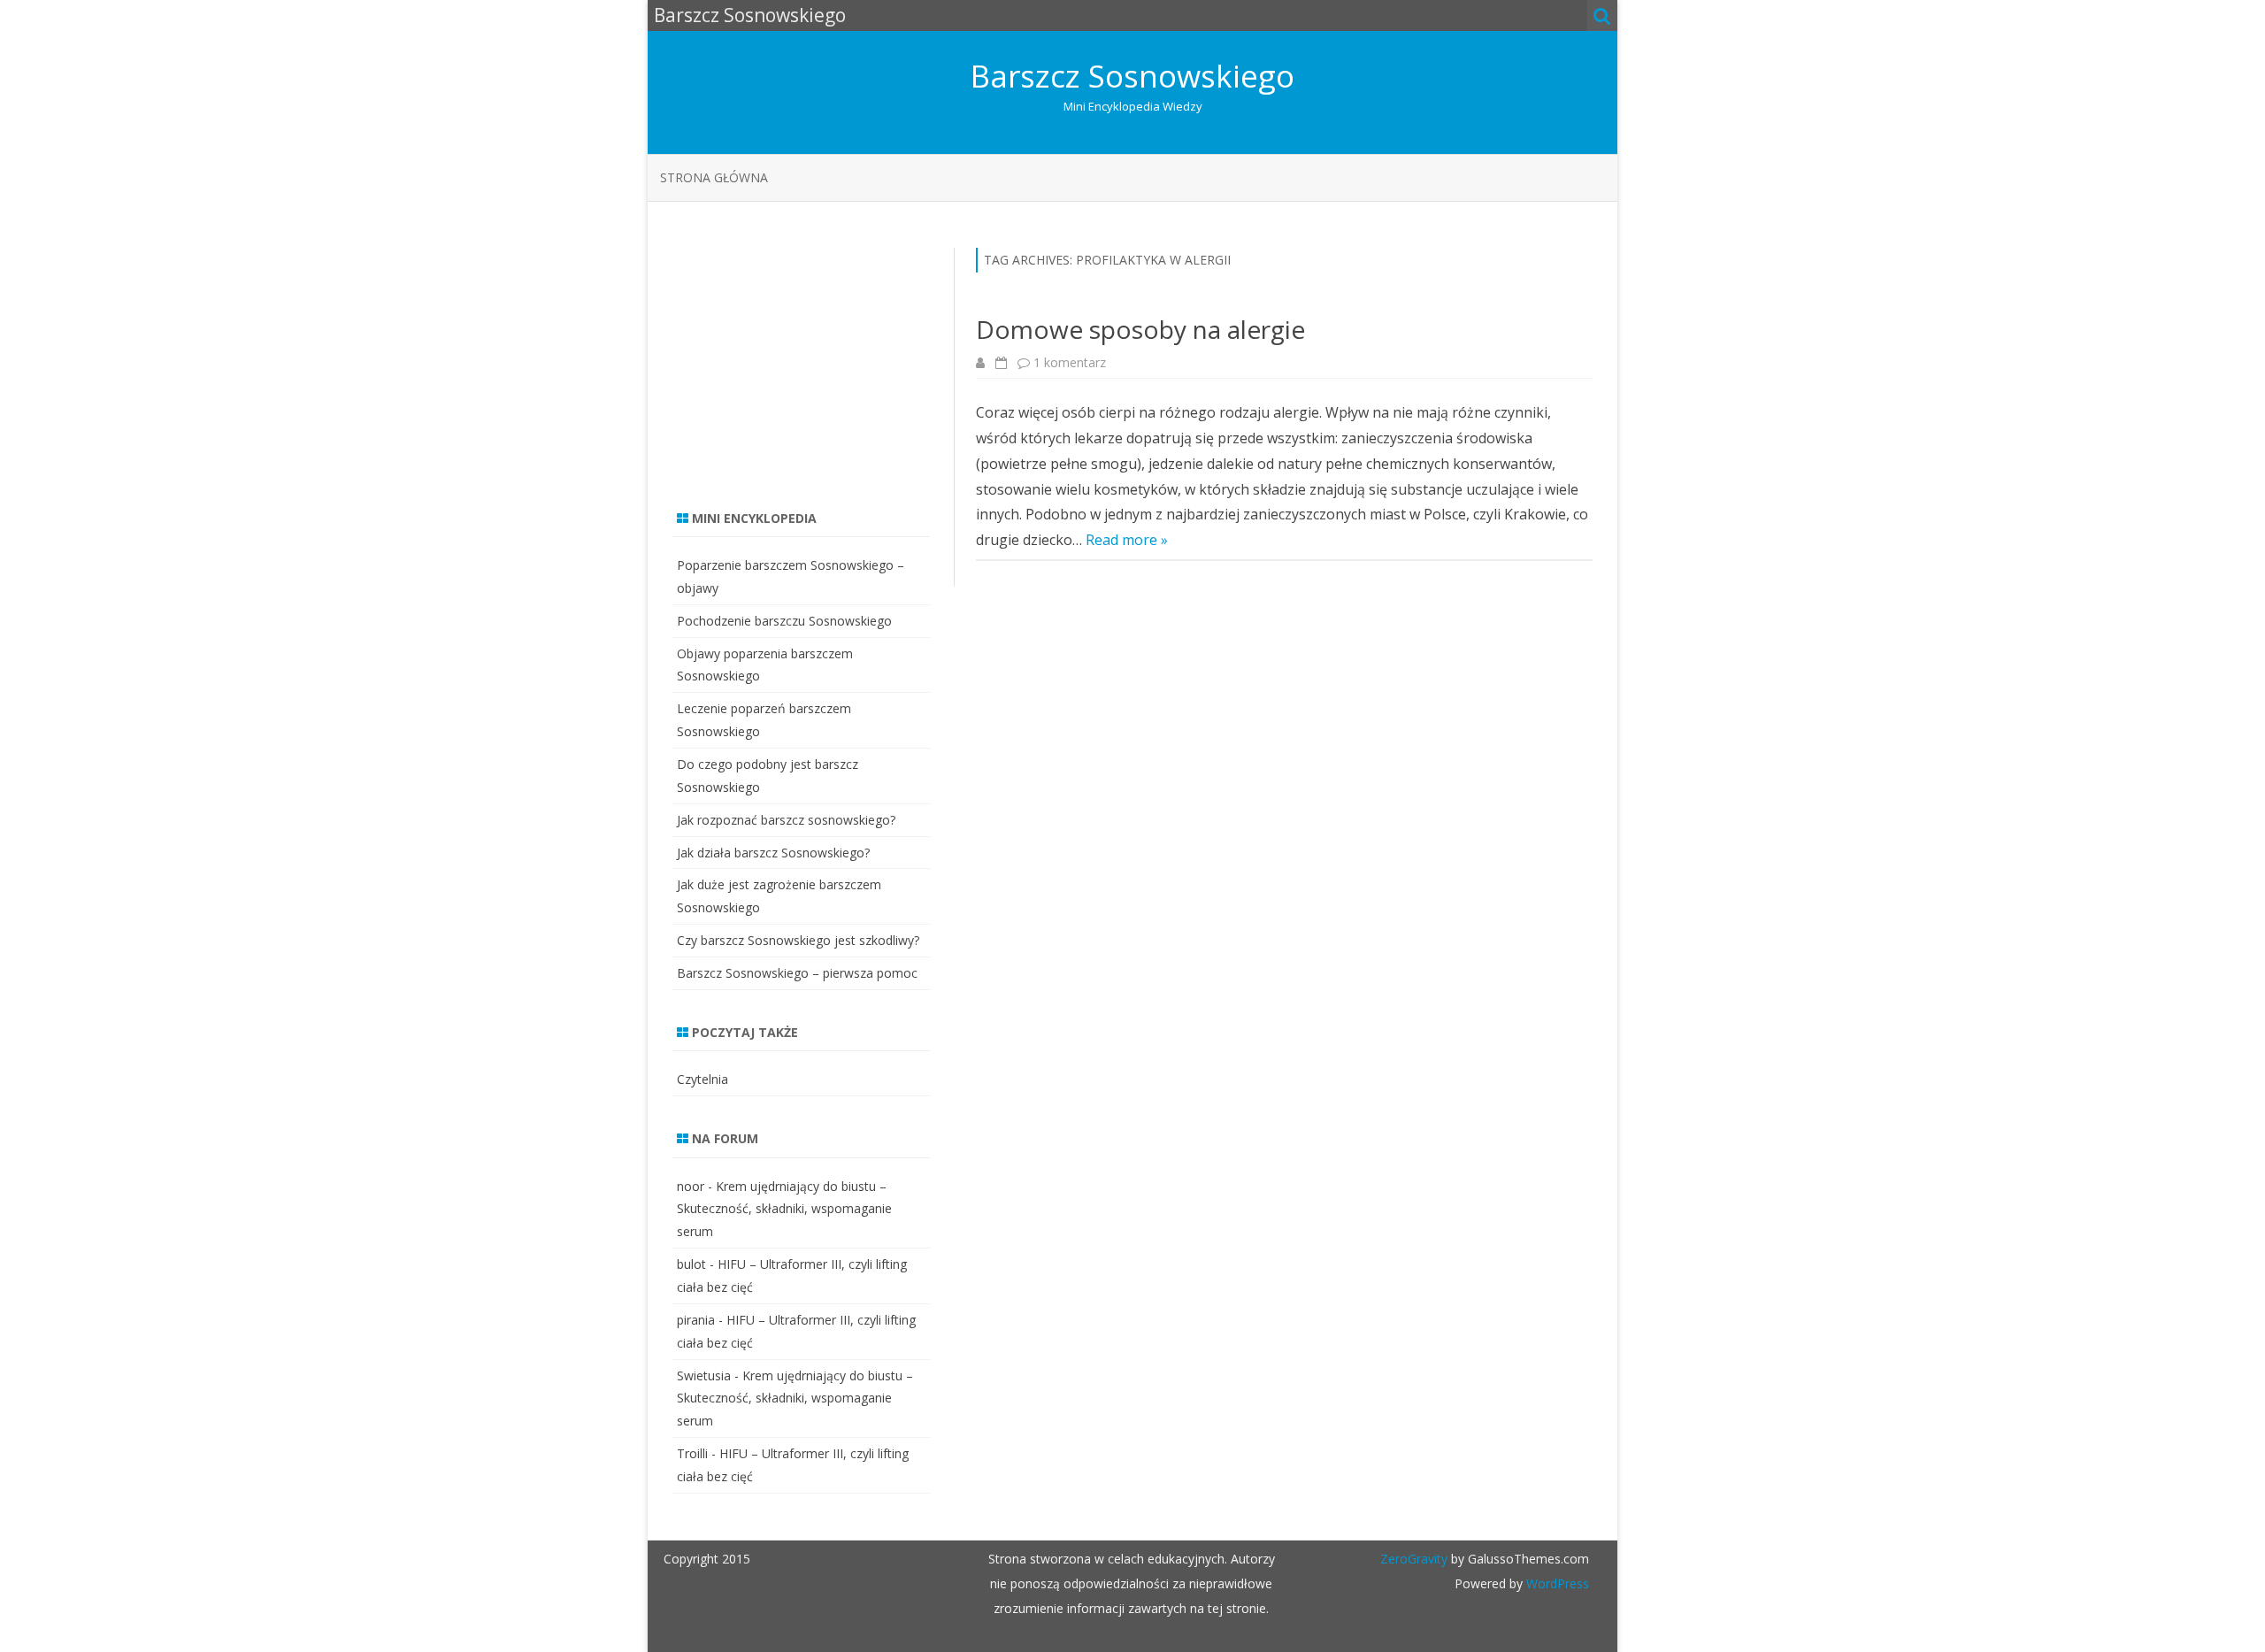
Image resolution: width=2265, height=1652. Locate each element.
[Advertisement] (805, 358)
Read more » (1127, 540)
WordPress (1556, 1583)
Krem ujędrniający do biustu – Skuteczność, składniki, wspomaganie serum (784, 1209)
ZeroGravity (1414, 1559)
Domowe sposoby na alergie (1140, 329)
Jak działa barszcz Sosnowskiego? (773, 853)
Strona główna (714, 177)
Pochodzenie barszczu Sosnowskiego (784, 621)
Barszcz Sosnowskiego (1132, 76)
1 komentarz (1070, 362)
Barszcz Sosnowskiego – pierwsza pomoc (797, 973)
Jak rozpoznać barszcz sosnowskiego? (786, 820)
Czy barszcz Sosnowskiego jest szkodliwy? (798, 940)
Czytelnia (703, 1079)
